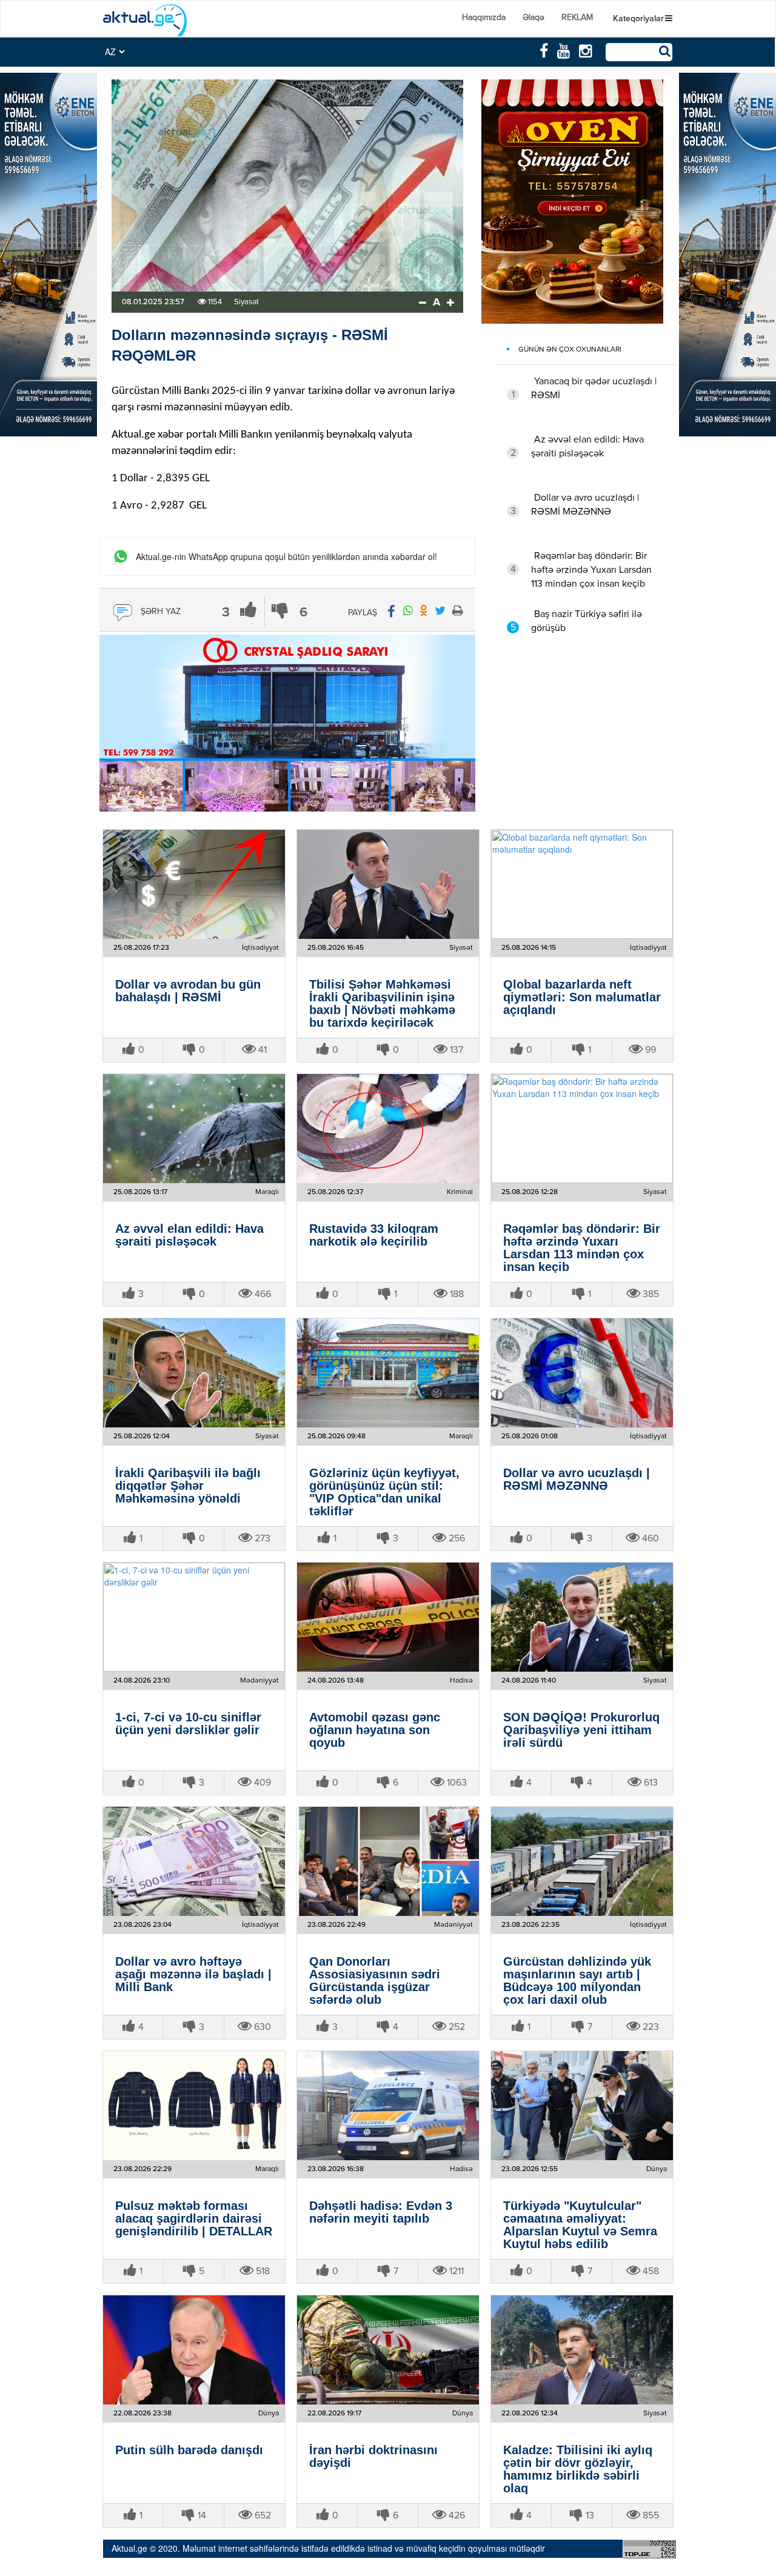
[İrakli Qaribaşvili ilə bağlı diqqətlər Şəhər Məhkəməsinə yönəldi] (194, 1373)
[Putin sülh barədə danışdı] (194, 2350)
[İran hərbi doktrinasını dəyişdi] (388, 2350)
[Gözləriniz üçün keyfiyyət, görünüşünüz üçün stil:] (388, 1373)
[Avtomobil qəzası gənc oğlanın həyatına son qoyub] (388, 1617)
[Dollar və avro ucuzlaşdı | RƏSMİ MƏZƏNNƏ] (582, 1373)
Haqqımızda (484, 18)
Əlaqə (533, 18)
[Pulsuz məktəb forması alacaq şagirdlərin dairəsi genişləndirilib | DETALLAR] (194, 2106)
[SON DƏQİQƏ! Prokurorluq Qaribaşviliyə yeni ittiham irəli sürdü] (582, 1617)
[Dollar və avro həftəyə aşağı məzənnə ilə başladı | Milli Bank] (194, 1861)
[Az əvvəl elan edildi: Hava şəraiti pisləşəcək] (194, 1129)
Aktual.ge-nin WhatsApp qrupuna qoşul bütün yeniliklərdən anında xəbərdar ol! (286, 557)
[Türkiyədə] (582, 2106)
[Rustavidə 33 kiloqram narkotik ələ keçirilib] (388, 1129)
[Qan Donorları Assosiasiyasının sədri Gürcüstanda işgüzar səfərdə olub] (388, 1861)
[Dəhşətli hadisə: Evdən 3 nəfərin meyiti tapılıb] (388, 2106)
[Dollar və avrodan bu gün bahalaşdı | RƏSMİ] (194, 884)
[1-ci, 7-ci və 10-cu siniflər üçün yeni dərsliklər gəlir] (194, 1617)
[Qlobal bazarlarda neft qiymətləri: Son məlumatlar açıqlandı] (582, 884)
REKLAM (577, 18)
